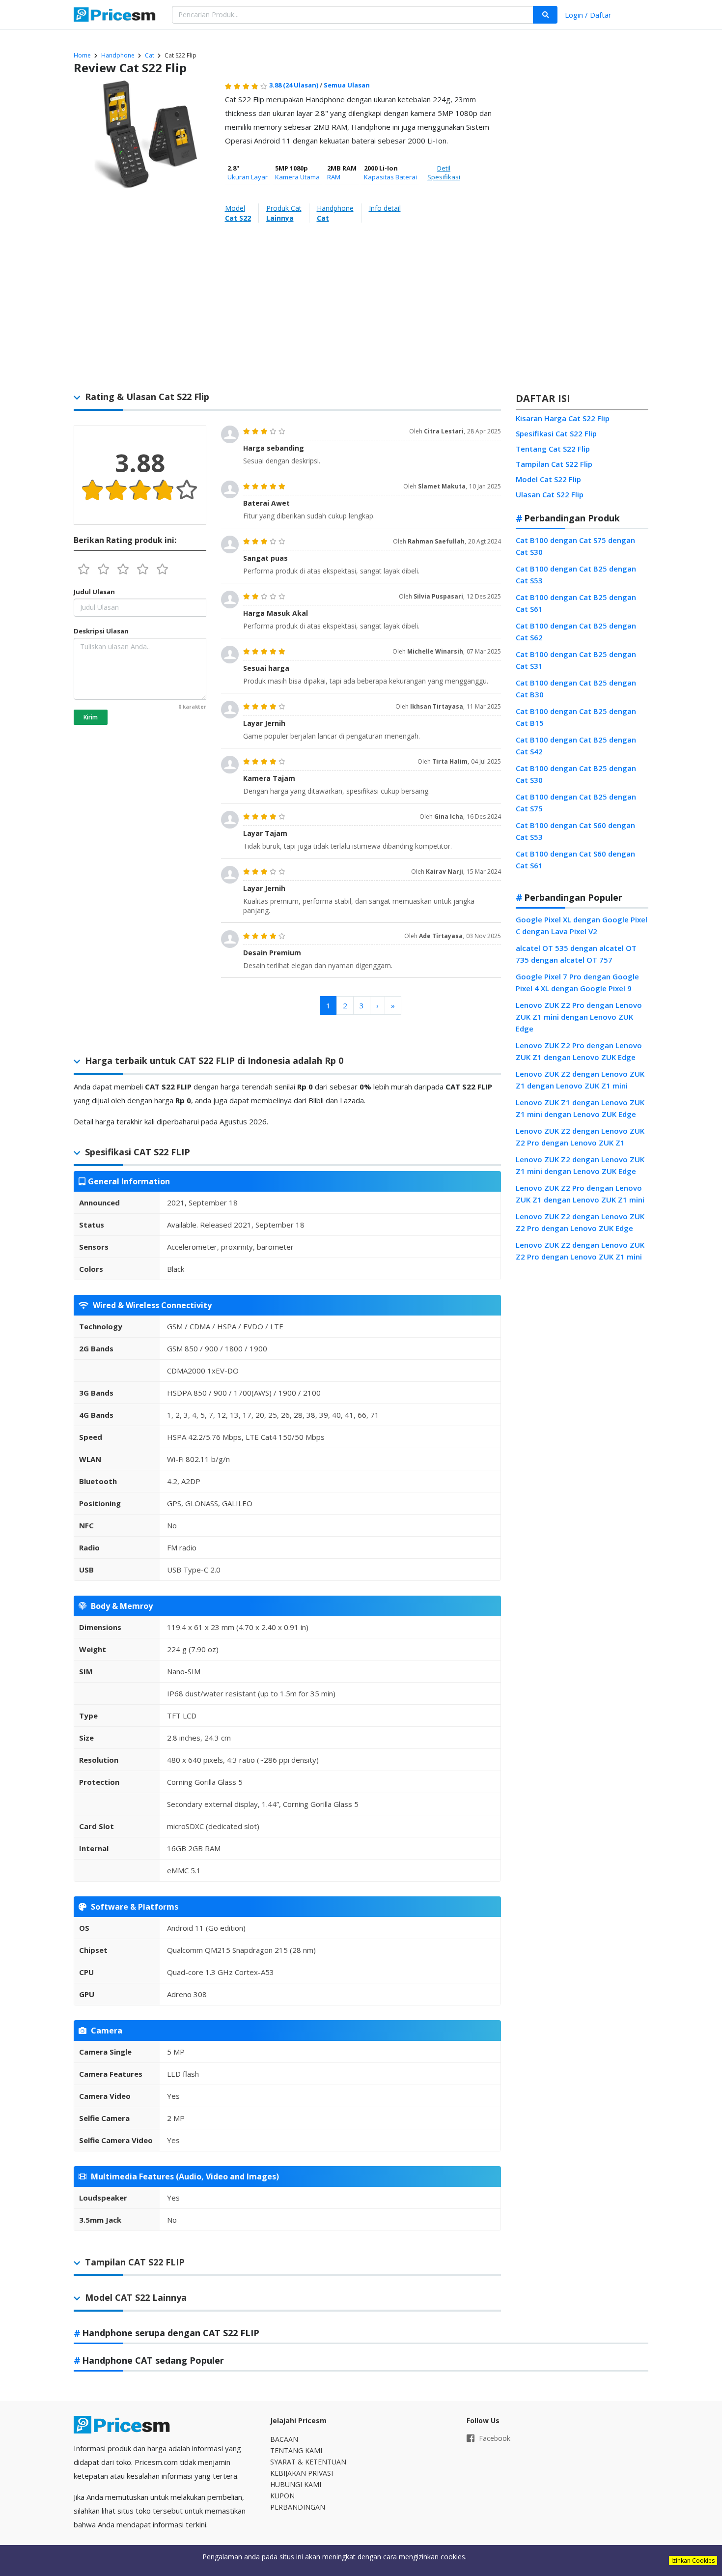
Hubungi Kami (296, 2484)
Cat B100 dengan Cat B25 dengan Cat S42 (576, 745)
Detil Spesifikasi (444, 172)
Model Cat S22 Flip (548, 479)
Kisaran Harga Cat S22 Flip (563, 418)
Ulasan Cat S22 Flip (550, 494)
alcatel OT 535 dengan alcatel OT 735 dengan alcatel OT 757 (576, 954)
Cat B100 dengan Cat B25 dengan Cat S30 (576, 774)
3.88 (294, 85)
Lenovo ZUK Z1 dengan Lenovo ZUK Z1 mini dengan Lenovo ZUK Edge (580, 1108)
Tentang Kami (296, 2450)
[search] (545, 15)
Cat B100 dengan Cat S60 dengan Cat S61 (575, 859)
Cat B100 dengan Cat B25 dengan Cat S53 (576, 574)
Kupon (282, 2496)
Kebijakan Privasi (302, 2473)
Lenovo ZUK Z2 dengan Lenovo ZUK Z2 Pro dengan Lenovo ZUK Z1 (580, 1137)
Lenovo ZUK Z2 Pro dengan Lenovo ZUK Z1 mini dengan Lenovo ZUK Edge (579, 1017)
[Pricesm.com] (115, 16)
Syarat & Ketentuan (308, 2462)
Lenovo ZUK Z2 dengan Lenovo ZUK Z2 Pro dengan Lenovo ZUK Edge (580, 1222)
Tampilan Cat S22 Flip (554, 464)
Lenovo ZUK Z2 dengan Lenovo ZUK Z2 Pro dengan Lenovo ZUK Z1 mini (580, 1251)
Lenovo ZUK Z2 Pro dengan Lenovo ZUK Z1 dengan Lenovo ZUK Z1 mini (580, 1194)
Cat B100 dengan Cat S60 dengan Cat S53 (575, 831)
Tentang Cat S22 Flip (553, 449)
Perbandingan (298, 2507)
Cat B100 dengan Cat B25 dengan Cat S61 (576, 603)
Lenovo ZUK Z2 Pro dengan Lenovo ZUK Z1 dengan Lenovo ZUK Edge (579, 1051)
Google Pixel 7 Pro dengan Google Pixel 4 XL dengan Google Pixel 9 (577, 982)
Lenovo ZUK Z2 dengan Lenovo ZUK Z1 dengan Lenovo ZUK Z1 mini (580, 1080)
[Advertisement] (582, 233)
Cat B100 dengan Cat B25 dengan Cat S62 (576, 631)
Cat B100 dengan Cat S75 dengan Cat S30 (575, 546)
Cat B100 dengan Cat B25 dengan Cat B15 (576, 717)
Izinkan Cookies (693, 2561)
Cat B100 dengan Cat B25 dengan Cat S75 (576, 802)
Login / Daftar (588, 15)
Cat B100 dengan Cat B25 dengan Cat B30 (576, 688)
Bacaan (284, 2439)
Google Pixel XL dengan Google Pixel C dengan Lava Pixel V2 (582, 925)
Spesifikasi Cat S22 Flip (556, 433)
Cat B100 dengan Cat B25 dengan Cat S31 (576, 660)
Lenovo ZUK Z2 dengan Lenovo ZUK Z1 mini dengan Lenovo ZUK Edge (580, 1165)
